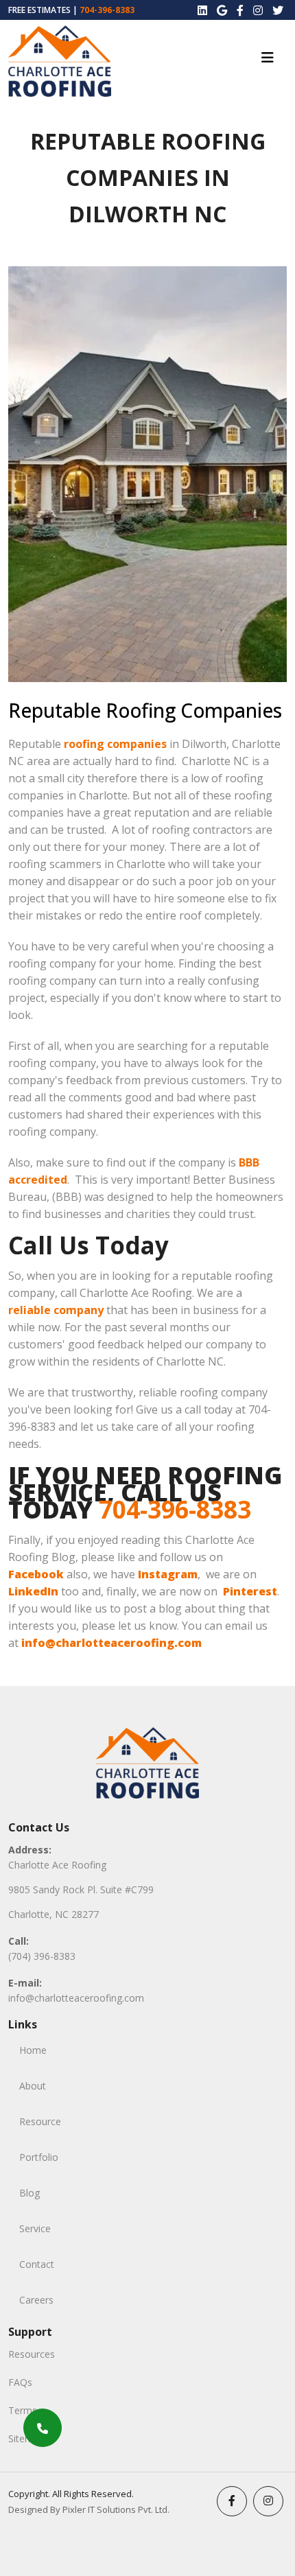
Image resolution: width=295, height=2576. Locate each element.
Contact (37, 2264)
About (33, 2086)
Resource (40, 2121)
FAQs (20, 2382)
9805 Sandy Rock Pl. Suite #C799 (81, 1889)
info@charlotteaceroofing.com (76, 1998)
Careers (36, 2300)
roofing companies (115, 744)
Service (35, 2228)
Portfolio (39, 2157)
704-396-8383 (107, 10)
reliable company (56, 1310)
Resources (32, 2354)
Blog (29, 2193)
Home (33, 2050)
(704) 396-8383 (42, 1956)
